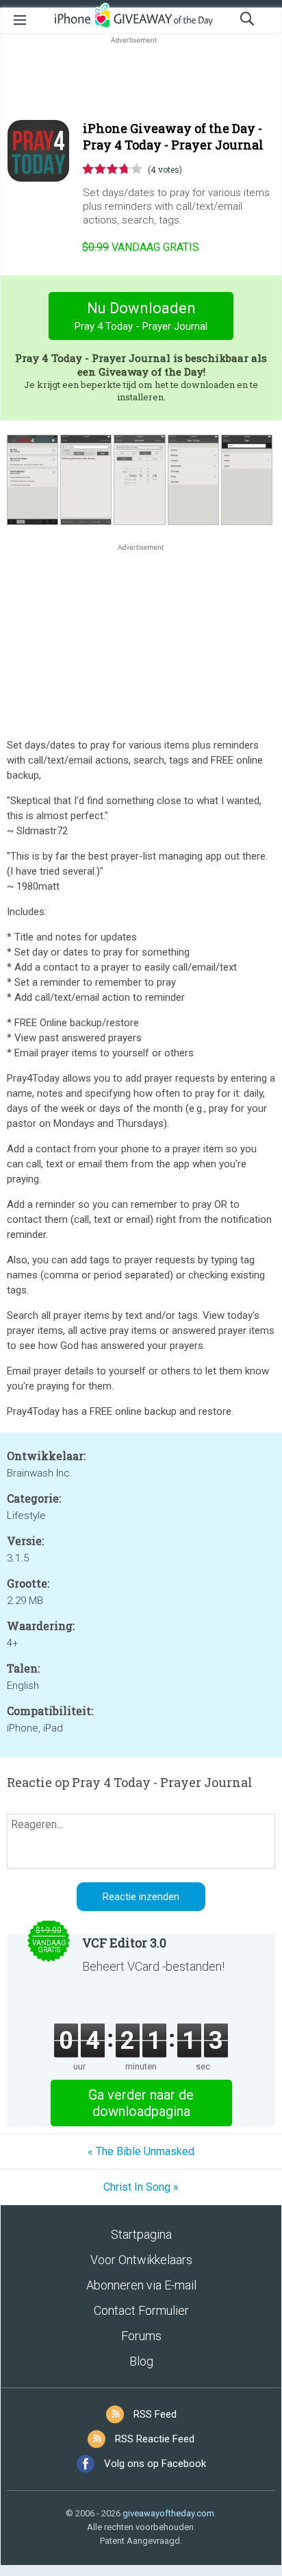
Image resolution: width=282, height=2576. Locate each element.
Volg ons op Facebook (155, 2464)
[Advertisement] (141, 80)
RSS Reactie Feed (155, 2439)
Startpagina (141, 2234)
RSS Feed (155, 2414)
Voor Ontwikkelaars (141, 2260)
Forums (141, 2336)
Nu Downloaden (141, 316)
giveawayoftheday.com (168, 2513)
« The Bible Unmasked (141, 2151)
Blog (141, 2361)
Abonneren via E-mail (141, 2285)
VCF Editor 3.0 (124, 1943)
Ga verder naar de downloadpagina (141, 2103)
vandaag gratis (141, 247)
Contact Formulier (141, 2310)
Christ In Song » (141, 2187)
